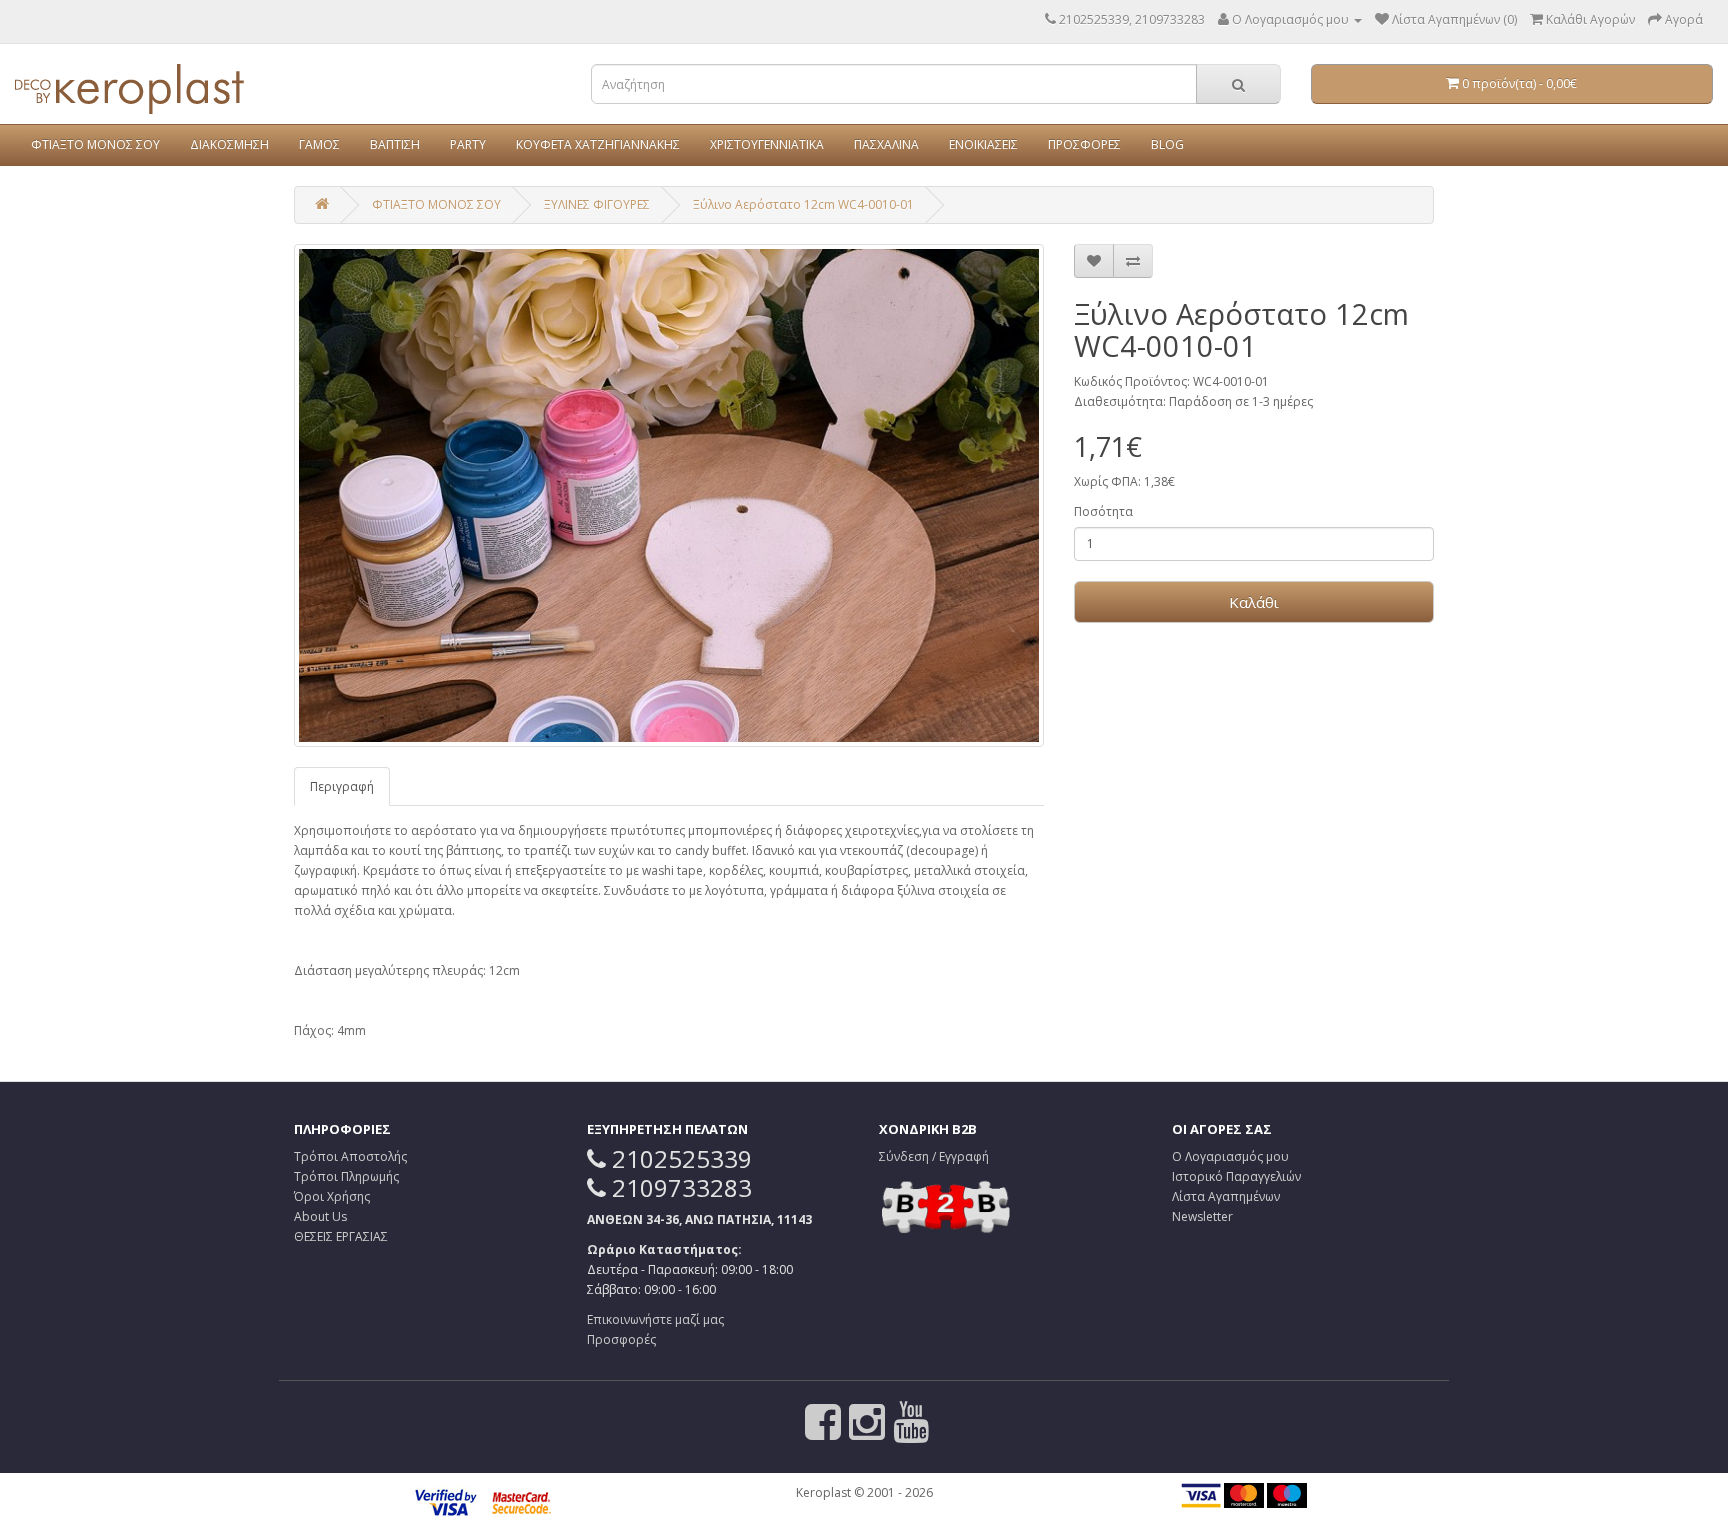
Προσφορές (621, 1339)
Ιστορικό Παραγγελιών (1236, 1176)
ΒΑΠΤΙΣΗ (395, 144)
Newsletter (1202, 1216)
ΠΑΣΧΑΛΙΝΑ (886, 144)
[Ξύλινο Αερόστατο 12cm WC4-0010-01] (669, 495)
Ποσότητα (1103, 511)
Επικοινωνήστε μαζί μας (655, 1319)
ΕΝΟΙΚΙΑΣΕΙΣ (983, 144)
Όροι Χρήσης (332, 1196)
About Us (320, 1216)
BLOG (1167, 144)
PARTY (468, 144)
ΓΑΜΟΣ (319, 144)
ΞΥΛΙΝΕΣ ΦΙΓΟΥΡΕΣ (597, 204)
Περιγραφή (342, 786)
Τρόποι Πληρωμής (346, 1176)
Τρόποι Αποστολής (350, 1156)
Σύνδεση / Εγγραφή (934, 1156)
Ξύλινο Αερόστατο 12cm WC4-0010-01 (803, 204)
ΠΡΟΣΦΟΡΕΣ (1084, 144)
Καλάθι (1254, 602)
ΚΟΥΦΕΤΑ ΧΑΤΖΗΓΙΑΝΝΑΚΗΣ (598, 144)
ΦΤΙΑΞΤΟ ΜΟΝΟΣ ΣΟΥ (95, 144)
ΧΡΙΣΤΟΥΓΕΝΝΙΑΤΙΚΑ (767, 144)
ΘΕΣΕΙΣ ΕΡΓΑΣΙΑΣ (341, 1236)
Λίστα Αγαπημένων (1226, 1196)
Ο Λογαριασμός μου (1230, 1156)
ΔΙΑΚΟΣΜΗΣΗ (229, 144)
